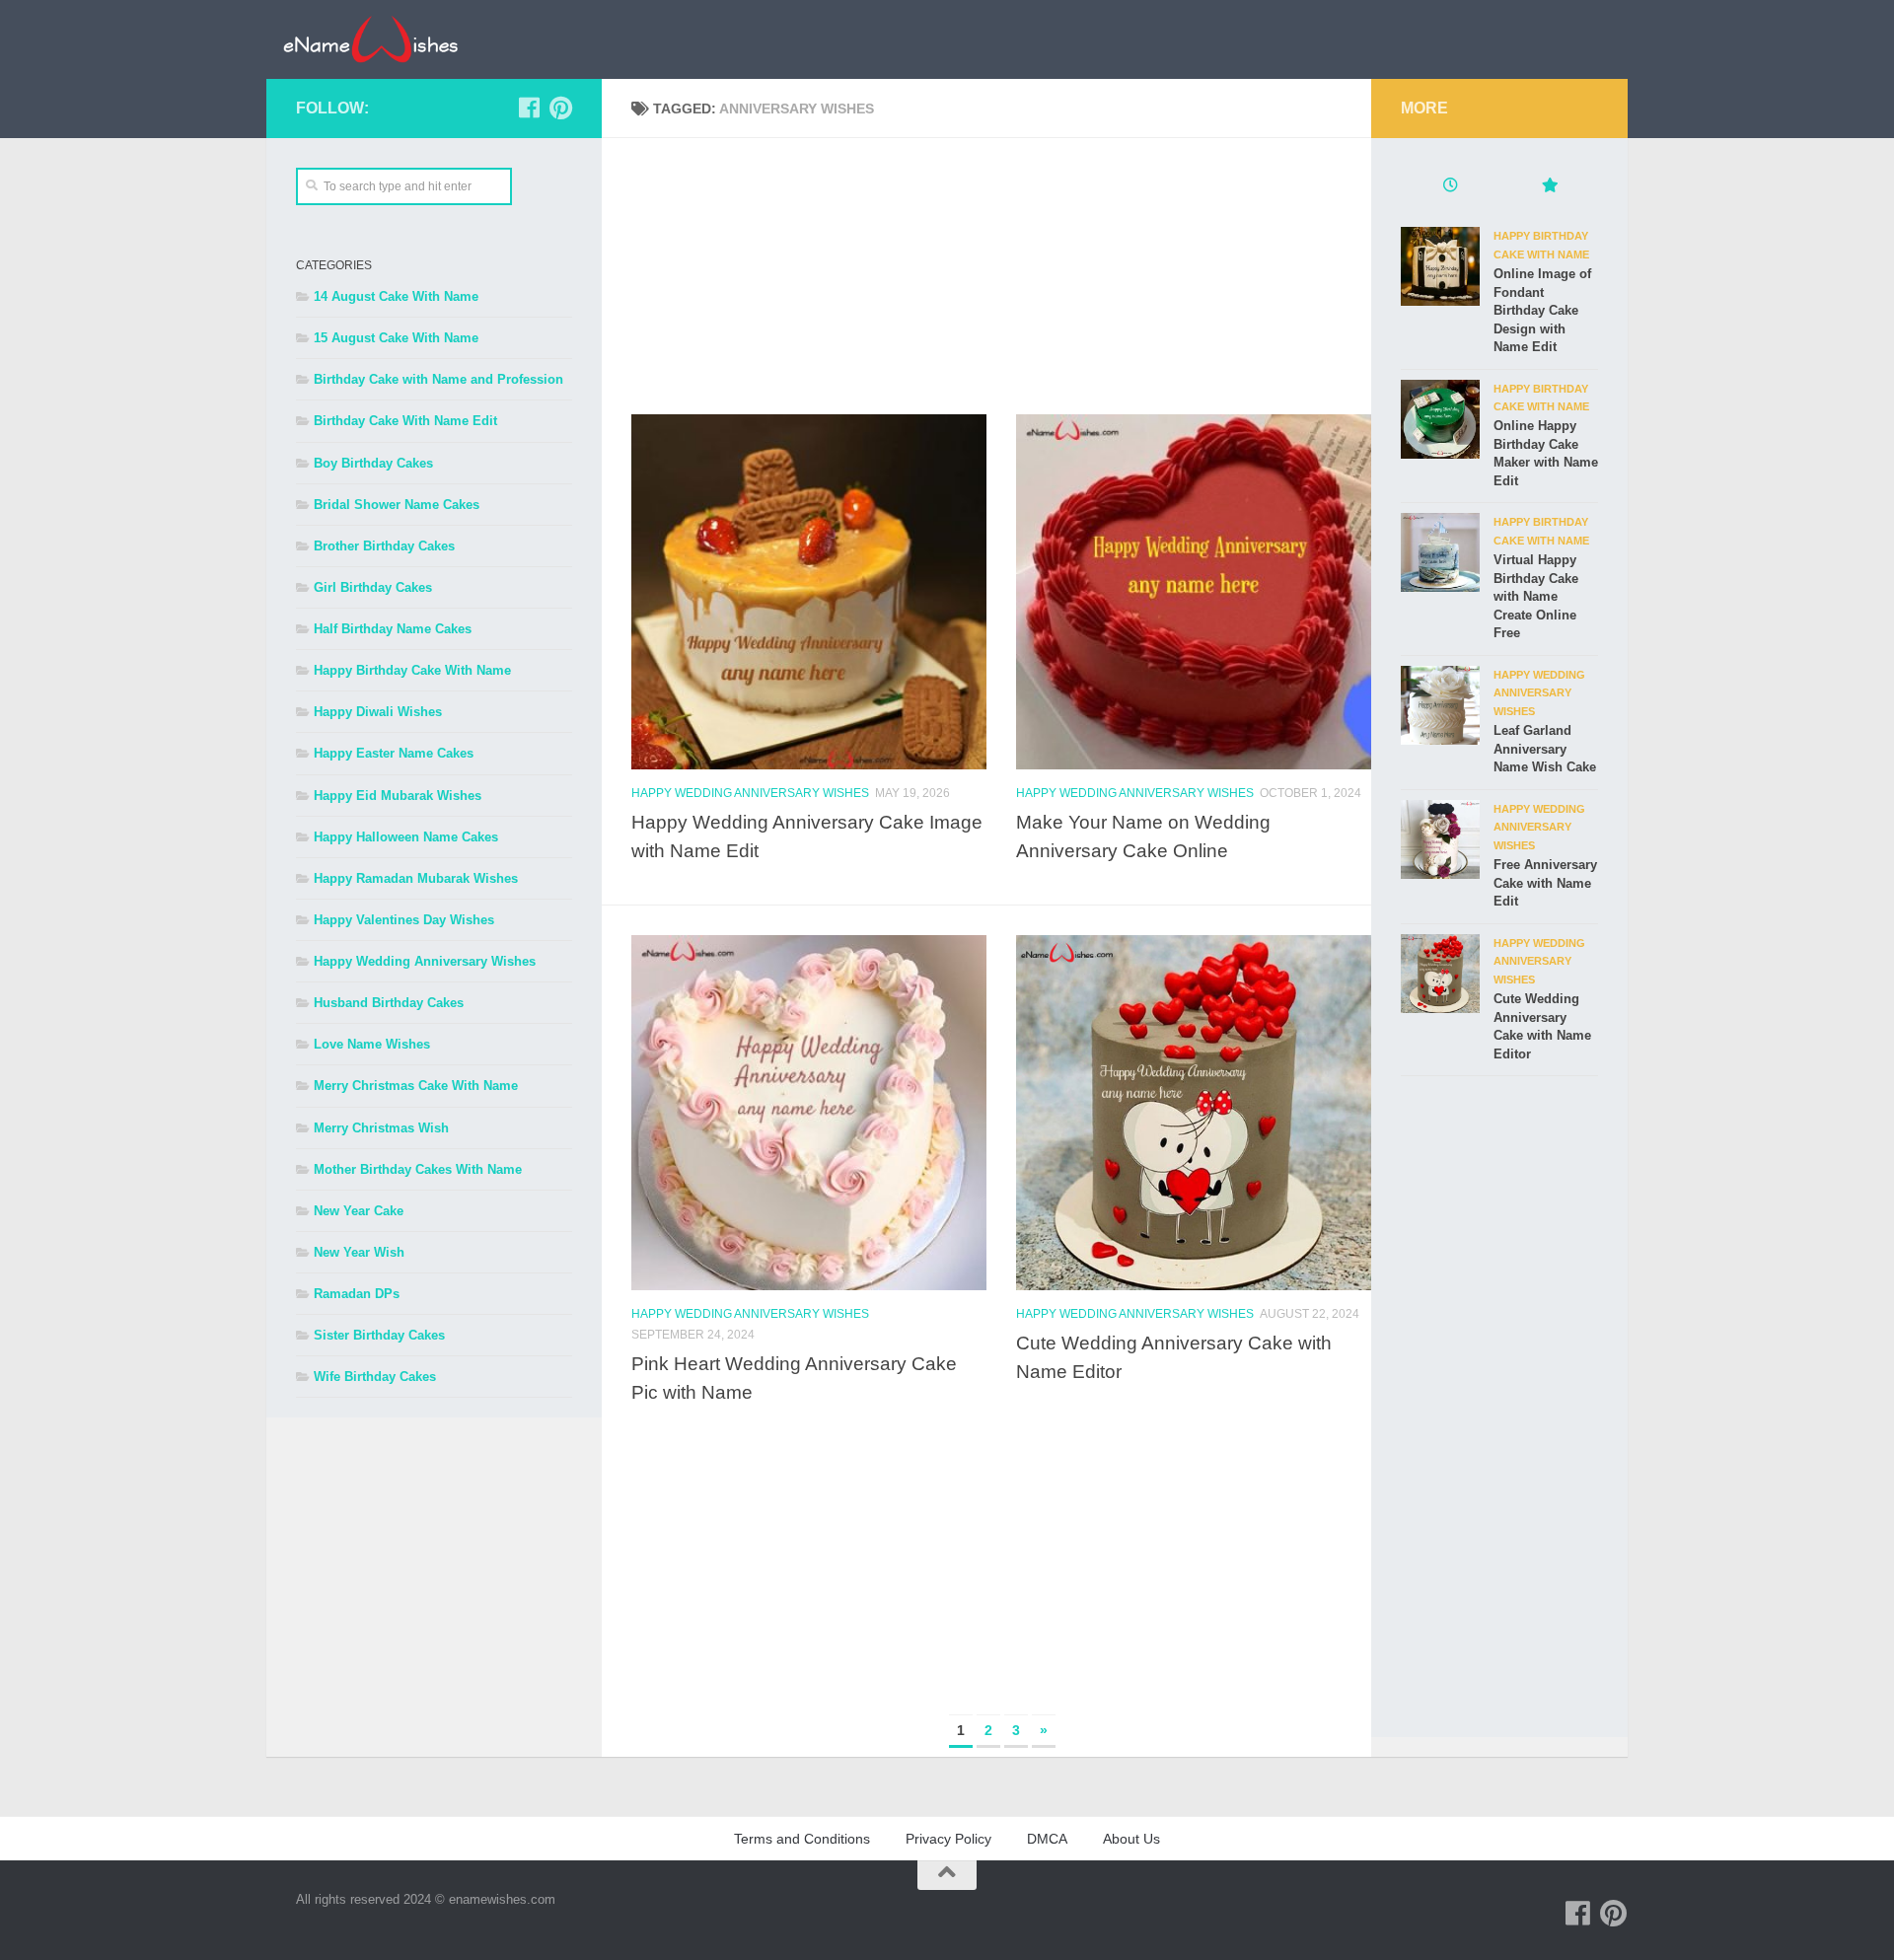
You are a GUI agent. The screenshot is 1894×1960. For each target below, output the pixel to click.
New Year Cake (359, 1211)
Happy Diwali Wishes (378, 712)
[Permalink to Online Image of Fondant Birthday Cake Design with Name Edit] (1440, 266)
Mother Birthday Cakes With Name (418, 1169)
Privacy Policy (948, 1839)
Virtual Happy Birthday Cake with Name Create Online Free (1536, 596)
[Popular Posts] (1549, 187)
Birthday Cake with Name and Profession (438, 379)
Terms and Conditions (802, 1839)
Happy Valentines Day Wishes (404, 920)
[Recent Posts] (1450, 187)
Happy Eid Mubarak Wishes (398, 796)
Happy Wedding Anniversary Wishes (750, 793)
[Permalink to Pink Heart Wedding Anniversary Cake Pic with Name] (809, 1113)
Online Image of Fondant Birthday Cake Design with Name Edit (1542, 310)
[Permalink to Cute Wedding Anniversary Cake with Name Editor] (1194, 1113)
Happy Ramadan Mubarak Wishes (416, 878)
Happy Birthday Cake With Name (412, 670)
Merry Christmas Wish (381, 1128)
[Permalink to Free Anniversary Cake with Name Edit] (1440, 839)
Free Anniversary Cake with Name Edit (1545, 883)
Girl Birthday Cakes (373, 587)
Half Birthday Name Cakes (393, 629)
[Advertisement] (1001, 276)
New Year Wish (359, 1252)
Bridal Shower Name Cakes (397, 505)
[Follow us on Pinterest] (560, 108)
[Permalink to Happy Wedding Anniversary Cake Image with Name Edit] (809, 592)
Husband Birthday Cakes (389, 1003)
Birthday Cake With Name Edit (405, 421)
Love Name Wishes (372, 1044)
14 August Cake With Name (396, 296)
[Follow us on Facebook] (529, 108)
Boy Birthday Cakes (373, 463)
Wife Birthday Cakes (375, 1377)
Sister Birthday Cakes (379, 1335)
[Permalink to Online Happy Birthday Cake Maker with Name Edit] (1440, 419)
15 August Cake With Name (396, 338)
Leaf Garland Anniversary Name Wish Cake (1545, 749)
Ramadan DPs (357, 1294)
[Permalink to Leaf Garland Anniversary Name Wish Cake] (1440, 705)
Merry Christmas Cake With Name (416, 1086)
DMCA (1047, 1839)
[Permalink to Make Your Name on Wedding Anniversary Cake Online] (1194, 592)
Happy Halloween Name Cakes (406, 837)
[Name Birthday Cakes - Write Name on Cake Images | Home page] (370, 39)
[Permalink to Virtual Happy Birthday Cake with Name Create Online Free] (1440, 552)
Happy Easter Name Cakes (394, 753)
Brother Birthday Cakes (384, 546)
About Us (1131, 1839)
